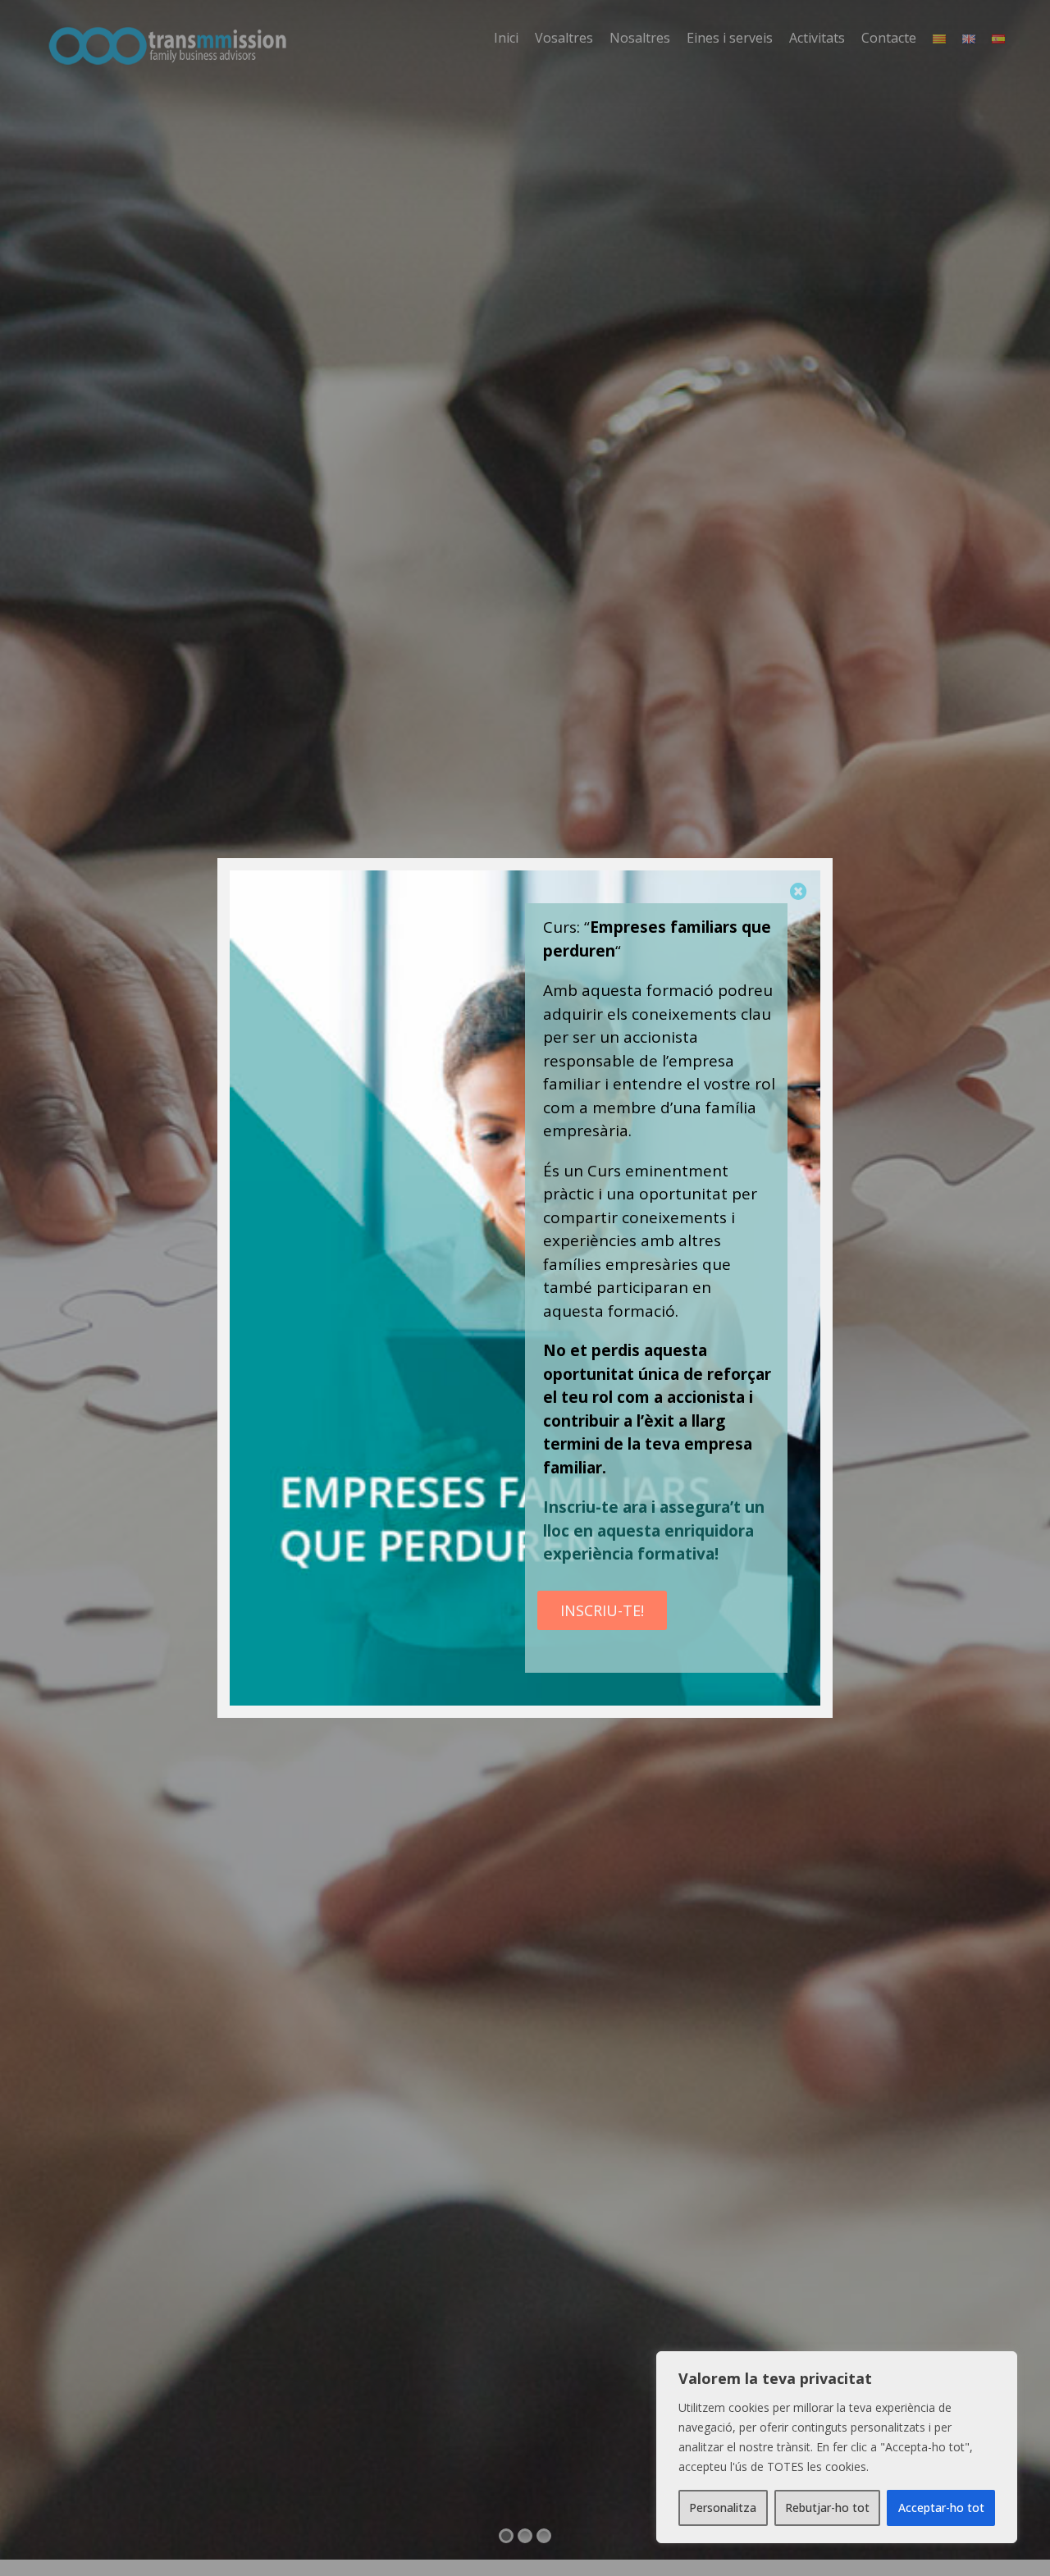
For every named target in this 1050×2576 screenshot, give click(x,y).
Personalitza (723, 2507)
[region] (837, 2447)
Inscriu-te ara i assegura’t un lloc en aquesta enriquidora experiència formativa (654, 1530)
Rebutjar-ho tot (827, 2507)
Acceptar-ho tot (941, 2507)
